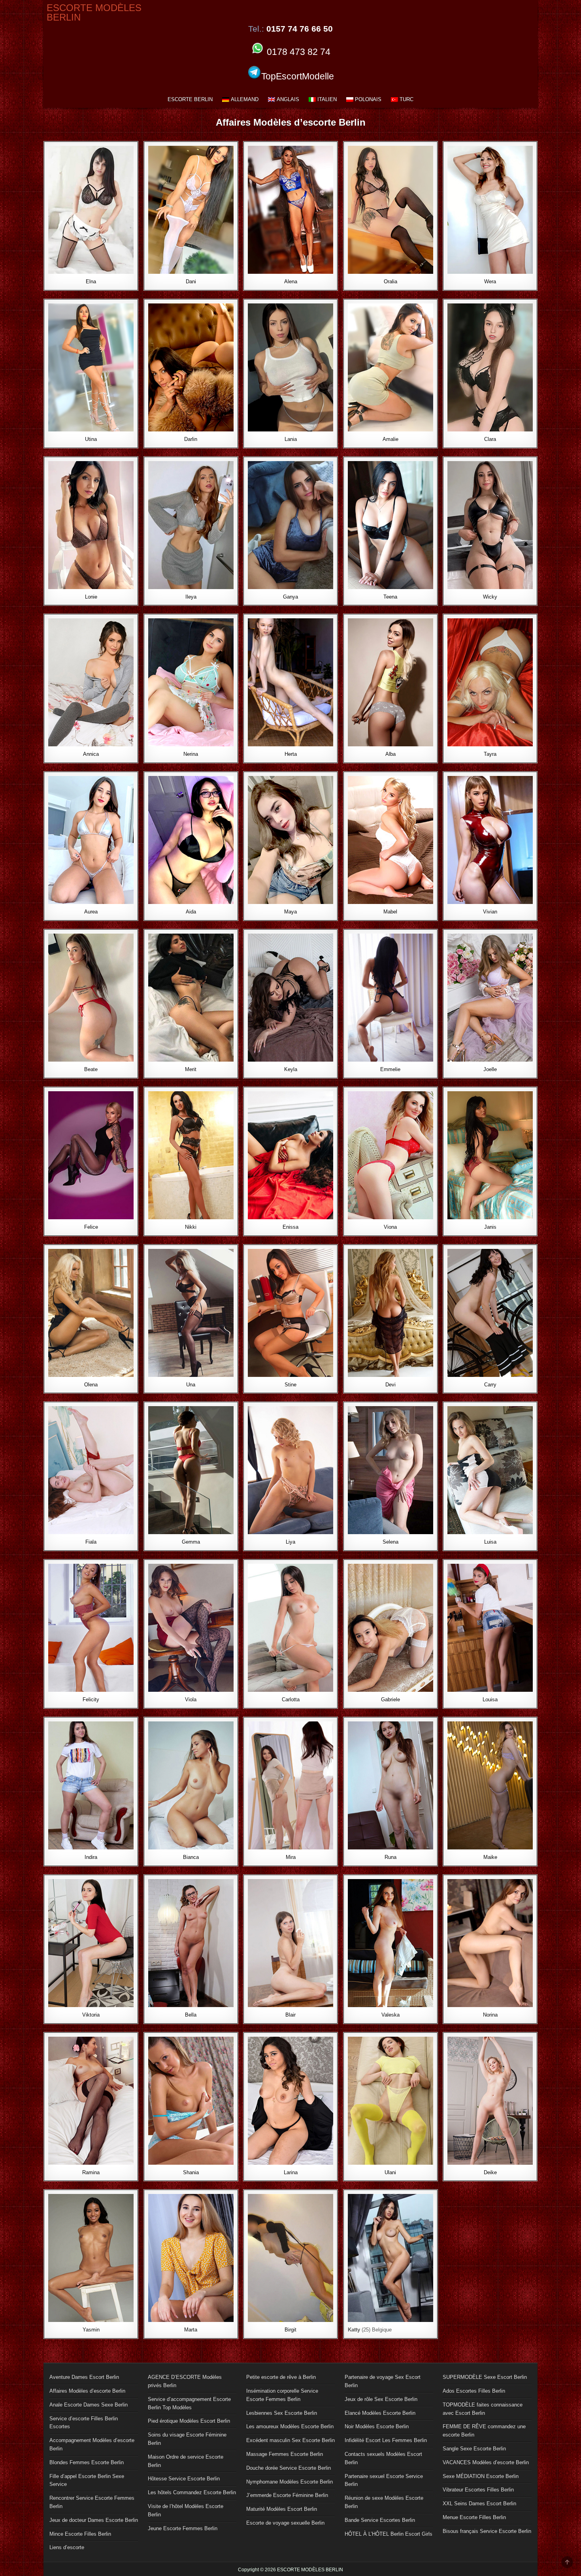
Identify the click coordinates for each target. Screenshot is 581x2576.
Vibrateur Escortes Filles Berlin (478, 2490)
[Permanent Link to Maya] (290, 840)
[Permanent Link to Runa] (390, 1785)
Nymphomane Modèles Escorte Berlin (290, 2482)
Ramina (91, 2172)
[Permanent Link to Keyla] (290, 998)
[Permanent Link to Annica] (91, 682)
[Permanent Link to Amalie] (390, 367)
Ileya (191, 597)
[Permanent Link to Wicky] (490, 525)
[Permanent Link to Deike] (490, 2101)
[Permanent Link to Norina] (490, 1943)
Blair (290, 2015)
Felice (91, 1227)
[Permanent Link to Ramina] (91, 2101)
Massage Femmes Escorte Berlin (285, 2454)
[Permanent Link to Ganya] (290, 525)
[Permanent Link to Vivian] (490, 840)
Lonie (91, 597)
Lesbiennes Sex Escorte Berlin (282, 2413)
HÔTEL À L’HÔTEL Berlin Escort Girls (389, 2534)
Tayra (490, 754)
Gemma (191, 1542)
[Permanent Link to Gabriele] (390, 1628)
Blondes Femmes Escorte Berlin (87, 2462)
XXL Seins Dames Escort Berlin (479, 2504)
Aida (191, 912)
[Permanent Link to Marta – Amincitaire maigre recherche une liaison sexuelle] (191, 2258)
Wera (490, 282)
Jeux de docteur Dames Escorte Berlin (94, 2520)
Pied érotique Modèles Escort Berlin (189, 2421)
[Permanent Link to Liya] (290, 1470)
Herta (291, 754)
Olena (91, 1385)
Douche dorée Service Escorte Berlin (289, 2468)
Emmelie (390, 1069)
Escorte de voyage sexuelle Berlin (285, 2523)
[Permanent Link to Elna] (91, 210)
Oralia (390, 282)
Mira (291, 1857)
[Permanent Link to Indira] (91, 1785)
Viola (191, 1699)
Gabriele (390, 1699)
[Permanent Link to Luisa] (490, 1470)
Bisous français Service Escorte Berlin (487, 2531)
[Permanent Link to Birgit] (290, 2258)
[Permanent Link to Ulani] (390, 2101)
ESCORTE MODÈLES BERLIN (94, 12)
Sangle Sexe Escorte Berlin (474, 2449)
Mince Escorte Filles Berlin (80, 2534)
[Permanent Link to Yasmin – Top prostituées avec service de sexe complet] (91, 2258)
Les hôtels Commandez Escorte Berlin (192, 2492)
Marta (191, 2330)
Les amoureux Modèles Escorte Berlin (290, 2426)
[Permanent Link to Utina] (91, 367)
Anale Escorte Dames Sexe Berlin (89, 2405)
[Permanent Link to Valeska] (390, 1943)
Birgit (290, 2330)
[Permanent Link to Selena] (390, 1470)
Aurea (91, 912)
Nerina (191, 754)
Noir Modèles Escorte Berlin (377, 2426)
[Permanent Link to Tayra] (490, 682)
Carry (490, 1385)
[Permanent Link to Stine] (290, 1313)
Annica (91, 754)
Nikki (191, 1227)
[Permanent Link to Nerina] (191, 682)
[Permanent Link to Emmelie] (390, 998)
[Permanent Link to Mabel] (390, 840)
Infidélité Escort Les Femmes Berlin (386, 2440)
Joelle (490, 1069)
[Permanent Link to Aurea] (91, 840)
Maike (490, 1857)
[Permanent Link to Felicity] (91, 1628)
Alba (390, 754)
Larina (291, 2172)
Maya (290, 912)
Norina (490, 2015)
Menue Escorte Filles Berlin (474, 2517)
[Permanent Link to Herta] (290, 682)
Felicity (91, 1699)
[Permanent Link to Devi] (390, 1313)
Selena (390, 1542)
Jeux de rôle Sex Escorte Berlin (381, 2399)
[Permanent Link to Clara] (490, 367)
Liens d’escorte (67, 2547)
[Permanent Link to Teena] (390, 525)
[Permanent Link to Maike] (490, 1785)
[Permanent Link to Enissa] (290, 1155)
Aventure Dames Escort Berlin (84, 2377)
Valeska (390, 2015)
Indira (91, 1857)
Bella (191, 2015)
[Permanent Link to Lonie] (91, 525)
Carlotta (291, 1699)
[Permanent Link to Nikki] (191, 1155)
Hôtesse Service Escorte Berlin (184, 2479)
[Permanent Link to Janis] (490, 1155)
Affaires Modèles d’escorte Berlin (87, 2391)
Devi (390, 1385)
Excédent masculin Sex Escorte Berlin (290, 2440)
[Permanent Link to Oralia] (390, 210)
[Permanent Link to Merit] (191, 998)
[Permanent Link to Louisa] (490, 1628)
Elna (91, 282)
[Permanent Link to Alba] (390, 682)
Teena (390, 597)
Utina (91, 439)
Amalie (390, 439)
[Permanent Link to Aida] (191, 840)
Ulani (390, 2172)
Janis (490, 1227)
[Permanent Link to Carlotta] (290, 1628)
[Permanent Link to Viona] (390, 1155)
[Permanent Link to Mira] (290, 1785)
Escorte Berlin (190, 99)
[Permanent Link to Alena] (290, 210)
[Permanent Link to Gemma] (191, 1470)
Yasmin (91, 2330)
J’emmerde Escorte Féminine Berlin (287, 2495)
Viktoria (91, 2015)
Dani (191, 282)
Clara (490, 439)
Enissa (290, 1227)
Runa (390, 1857)
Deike (490, 2172)
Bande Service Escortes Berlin (380, 2520)
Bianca (191, 1857)
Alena (291, 282)
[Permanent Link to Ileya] (191, 525)
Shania (191, 2172)
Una (191, 1385)
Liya (290, 1542)
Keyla (291, 1069)
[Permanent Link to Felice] (91, 1155)
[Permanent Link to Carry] (490, 1313)
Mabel (390, 912)
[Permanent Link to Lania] (290, 367)
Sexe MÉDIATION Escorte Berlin (481, 2476)
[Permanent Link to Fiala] (91, 1470)
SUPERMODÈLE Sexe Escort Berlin (485, 2377)
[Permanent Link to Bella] (191, 1943)
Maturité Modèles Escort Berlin (282, 2509)
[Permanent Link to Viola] (191, 1628)
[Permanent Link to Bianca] (191, 1785)
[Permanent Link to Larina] (290, 2101)
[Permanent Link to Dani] (191, 210)
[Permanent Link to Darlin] (191, 367)
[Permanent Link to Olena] (91, 1313)
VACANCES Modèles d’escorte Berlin (486, 2462)
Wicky (490, 597)
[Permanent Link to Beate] (91, 998)
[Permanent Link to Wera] (490, 210)
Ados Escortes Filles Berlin (474, 2391)
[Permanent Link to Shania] (191, 2101)
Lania (291, 439)
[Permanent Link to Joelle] (490, 998)
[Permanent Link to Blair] (290, 1943)
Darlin (191, 439)
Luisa (490, 1542)
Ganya (290, 597)
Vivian (490, 912)
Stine (290, 1385)
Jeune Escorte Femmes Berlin (183, 2528)
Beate (91, 1069)
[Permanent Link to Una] (191, 1313)
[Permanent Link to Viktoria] (91, 1943)
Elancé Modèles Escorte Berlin (380, 2413)
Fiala (91, 1542)
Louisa (490, 1699)
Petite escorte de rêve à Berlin (281, 2377)
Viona (390, 1227)
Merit (191, 1069)
